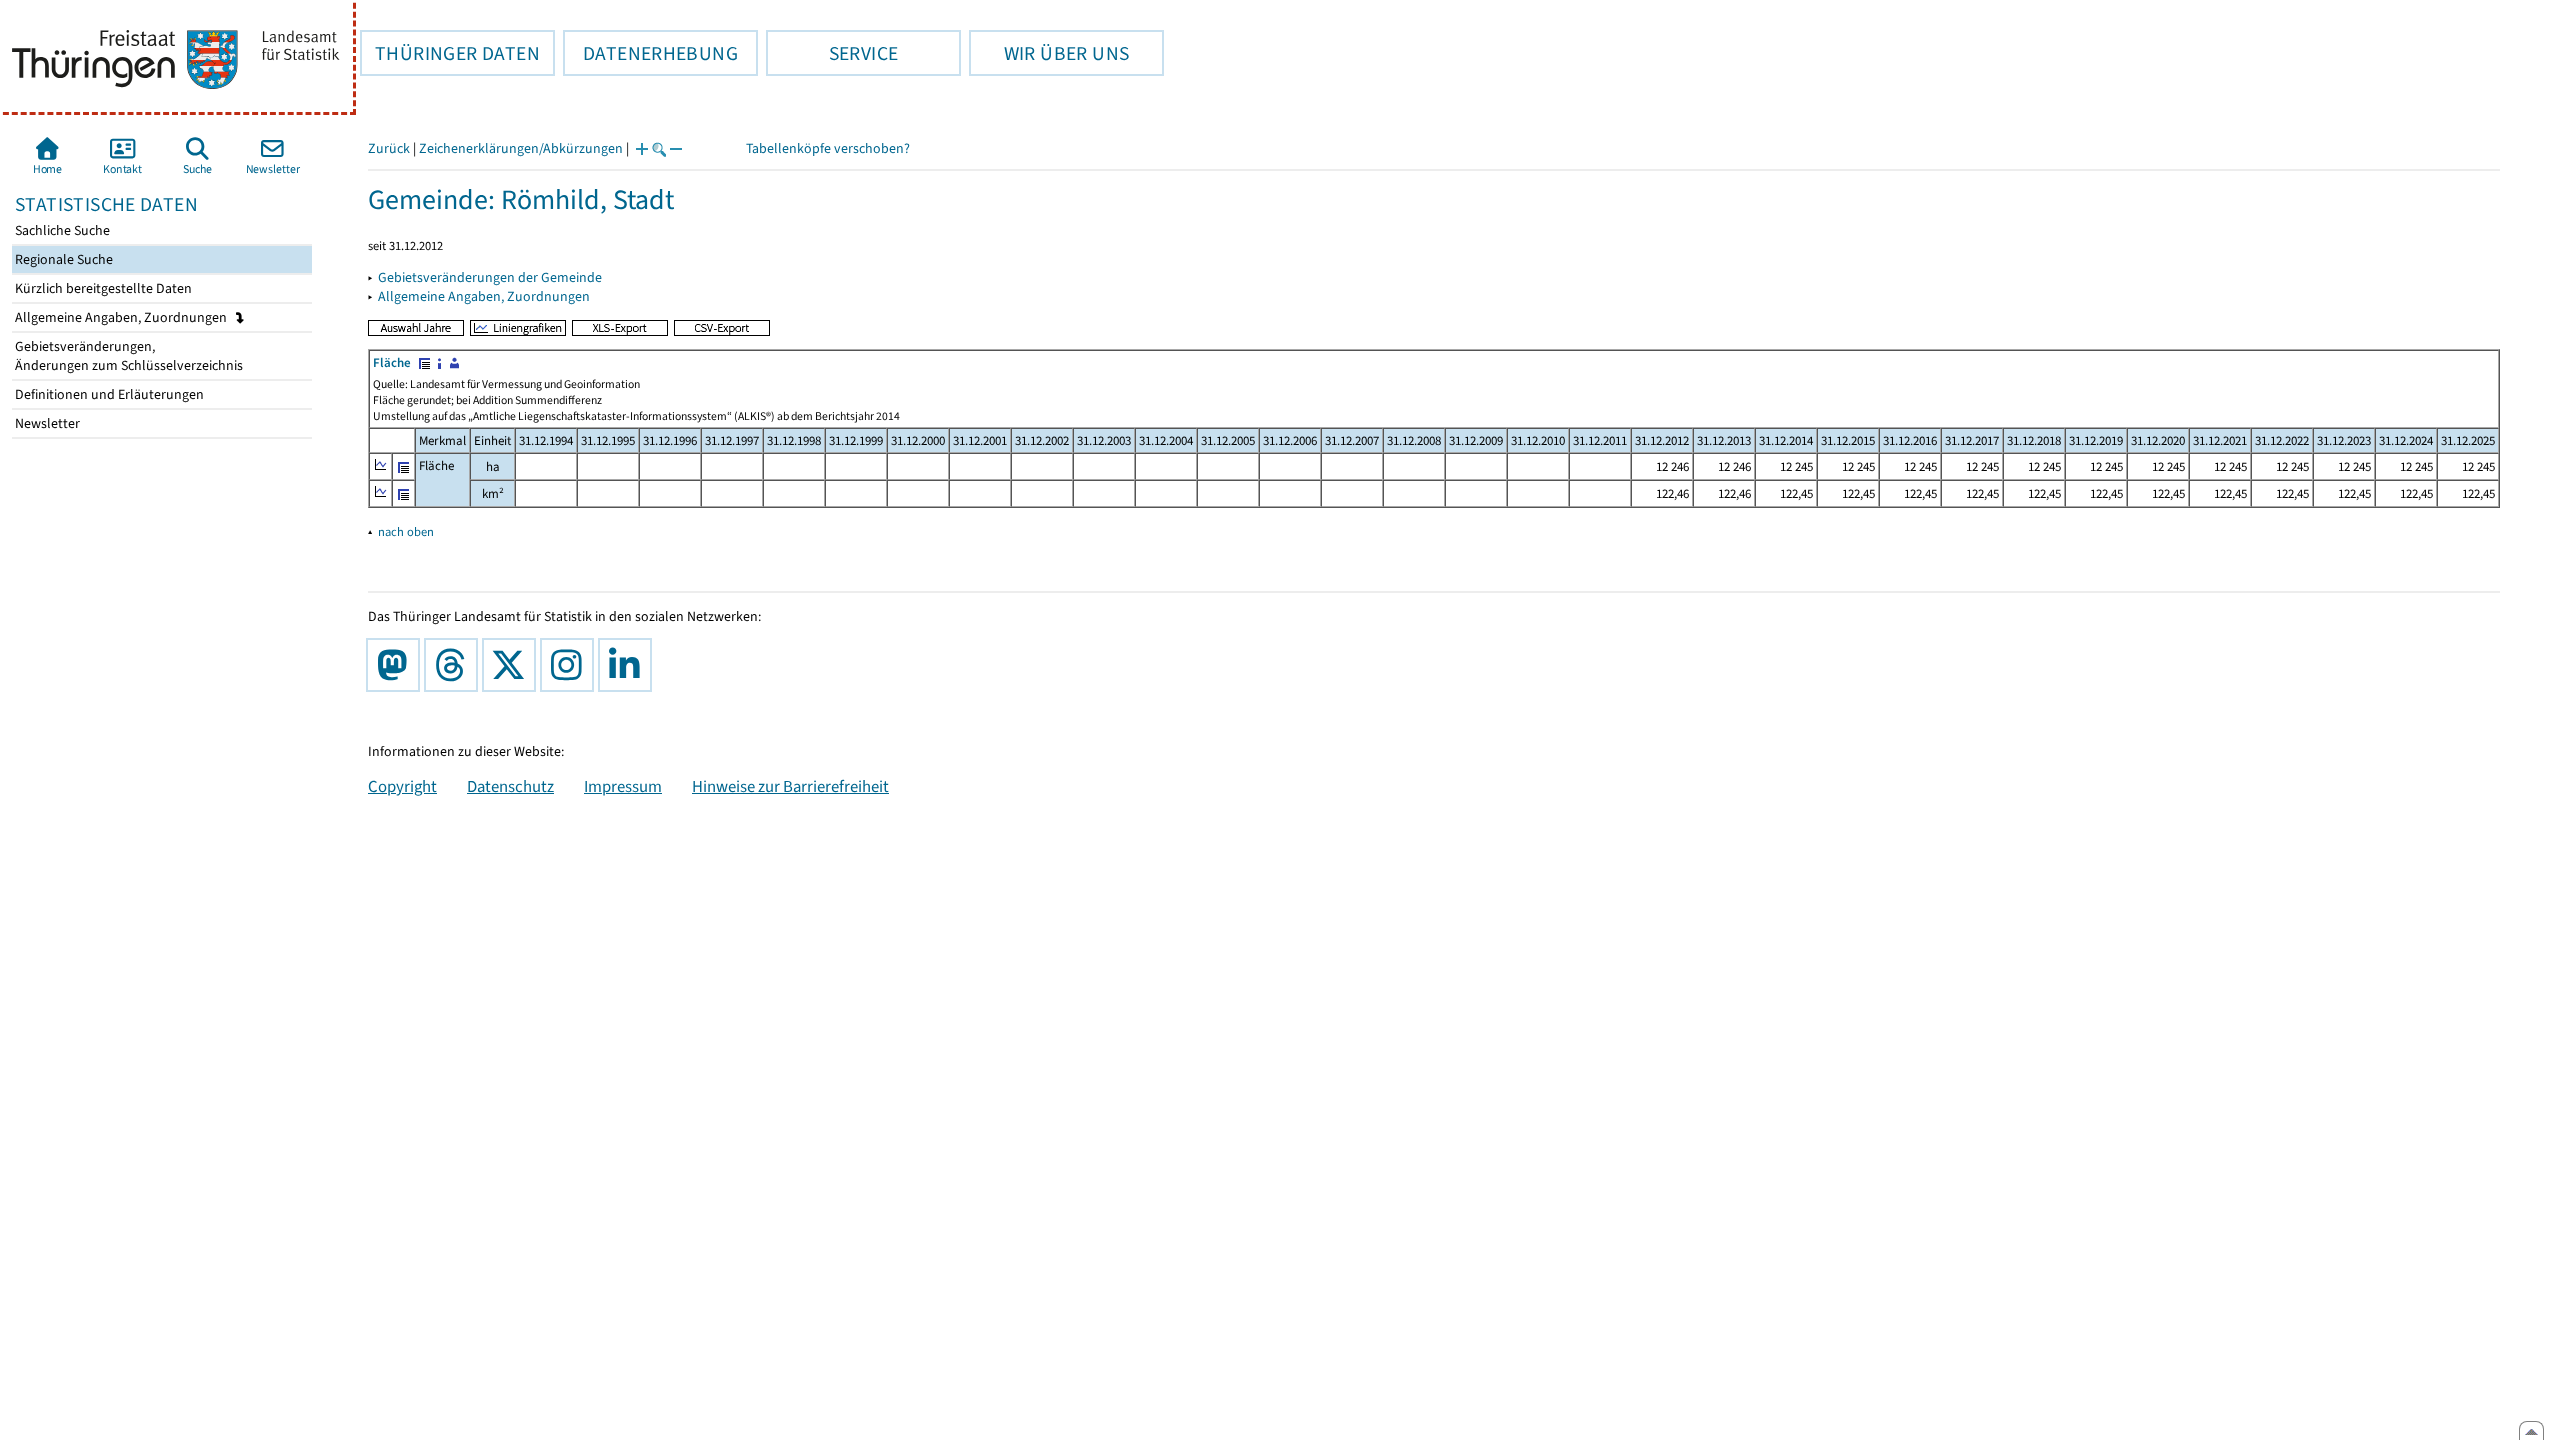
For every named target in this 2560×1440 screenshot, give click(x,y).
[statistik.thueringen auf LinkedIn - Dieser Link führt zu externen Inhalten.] (629, 665)
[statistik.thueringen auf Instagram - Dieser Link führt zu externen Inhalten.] (571, 665)
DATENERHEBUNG (650, 53)
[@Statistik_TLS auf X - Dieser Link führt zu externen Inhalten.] (513, 665)
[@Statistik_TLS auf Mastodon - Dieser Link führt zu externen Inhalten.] (397, 665)
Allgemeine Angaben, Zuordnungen (122, 317)
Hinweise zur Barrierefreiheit (790, 786)
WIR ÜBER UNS (1049, 53)
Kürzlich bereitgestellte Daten (102, 288)
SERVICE (832, 53)
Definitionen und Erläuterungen (108, 394)
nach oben (406, 531)
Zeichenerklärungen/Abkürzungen (521, 148)
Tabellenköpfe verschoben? (828, 148)
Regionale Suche (62, 259)
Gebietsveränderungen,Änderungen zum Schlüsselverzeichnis (127, 356)
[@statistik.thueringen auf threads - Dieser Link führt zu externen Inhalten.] (455, 665)
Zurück (389, 148)
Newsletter (46, 423)
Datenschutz (510, 786)
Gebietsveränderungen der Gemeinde (490, 277)
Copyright (402, 786)
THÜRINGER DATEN (450, 53)
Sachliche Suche (61, 230)
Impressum (623, 786)
